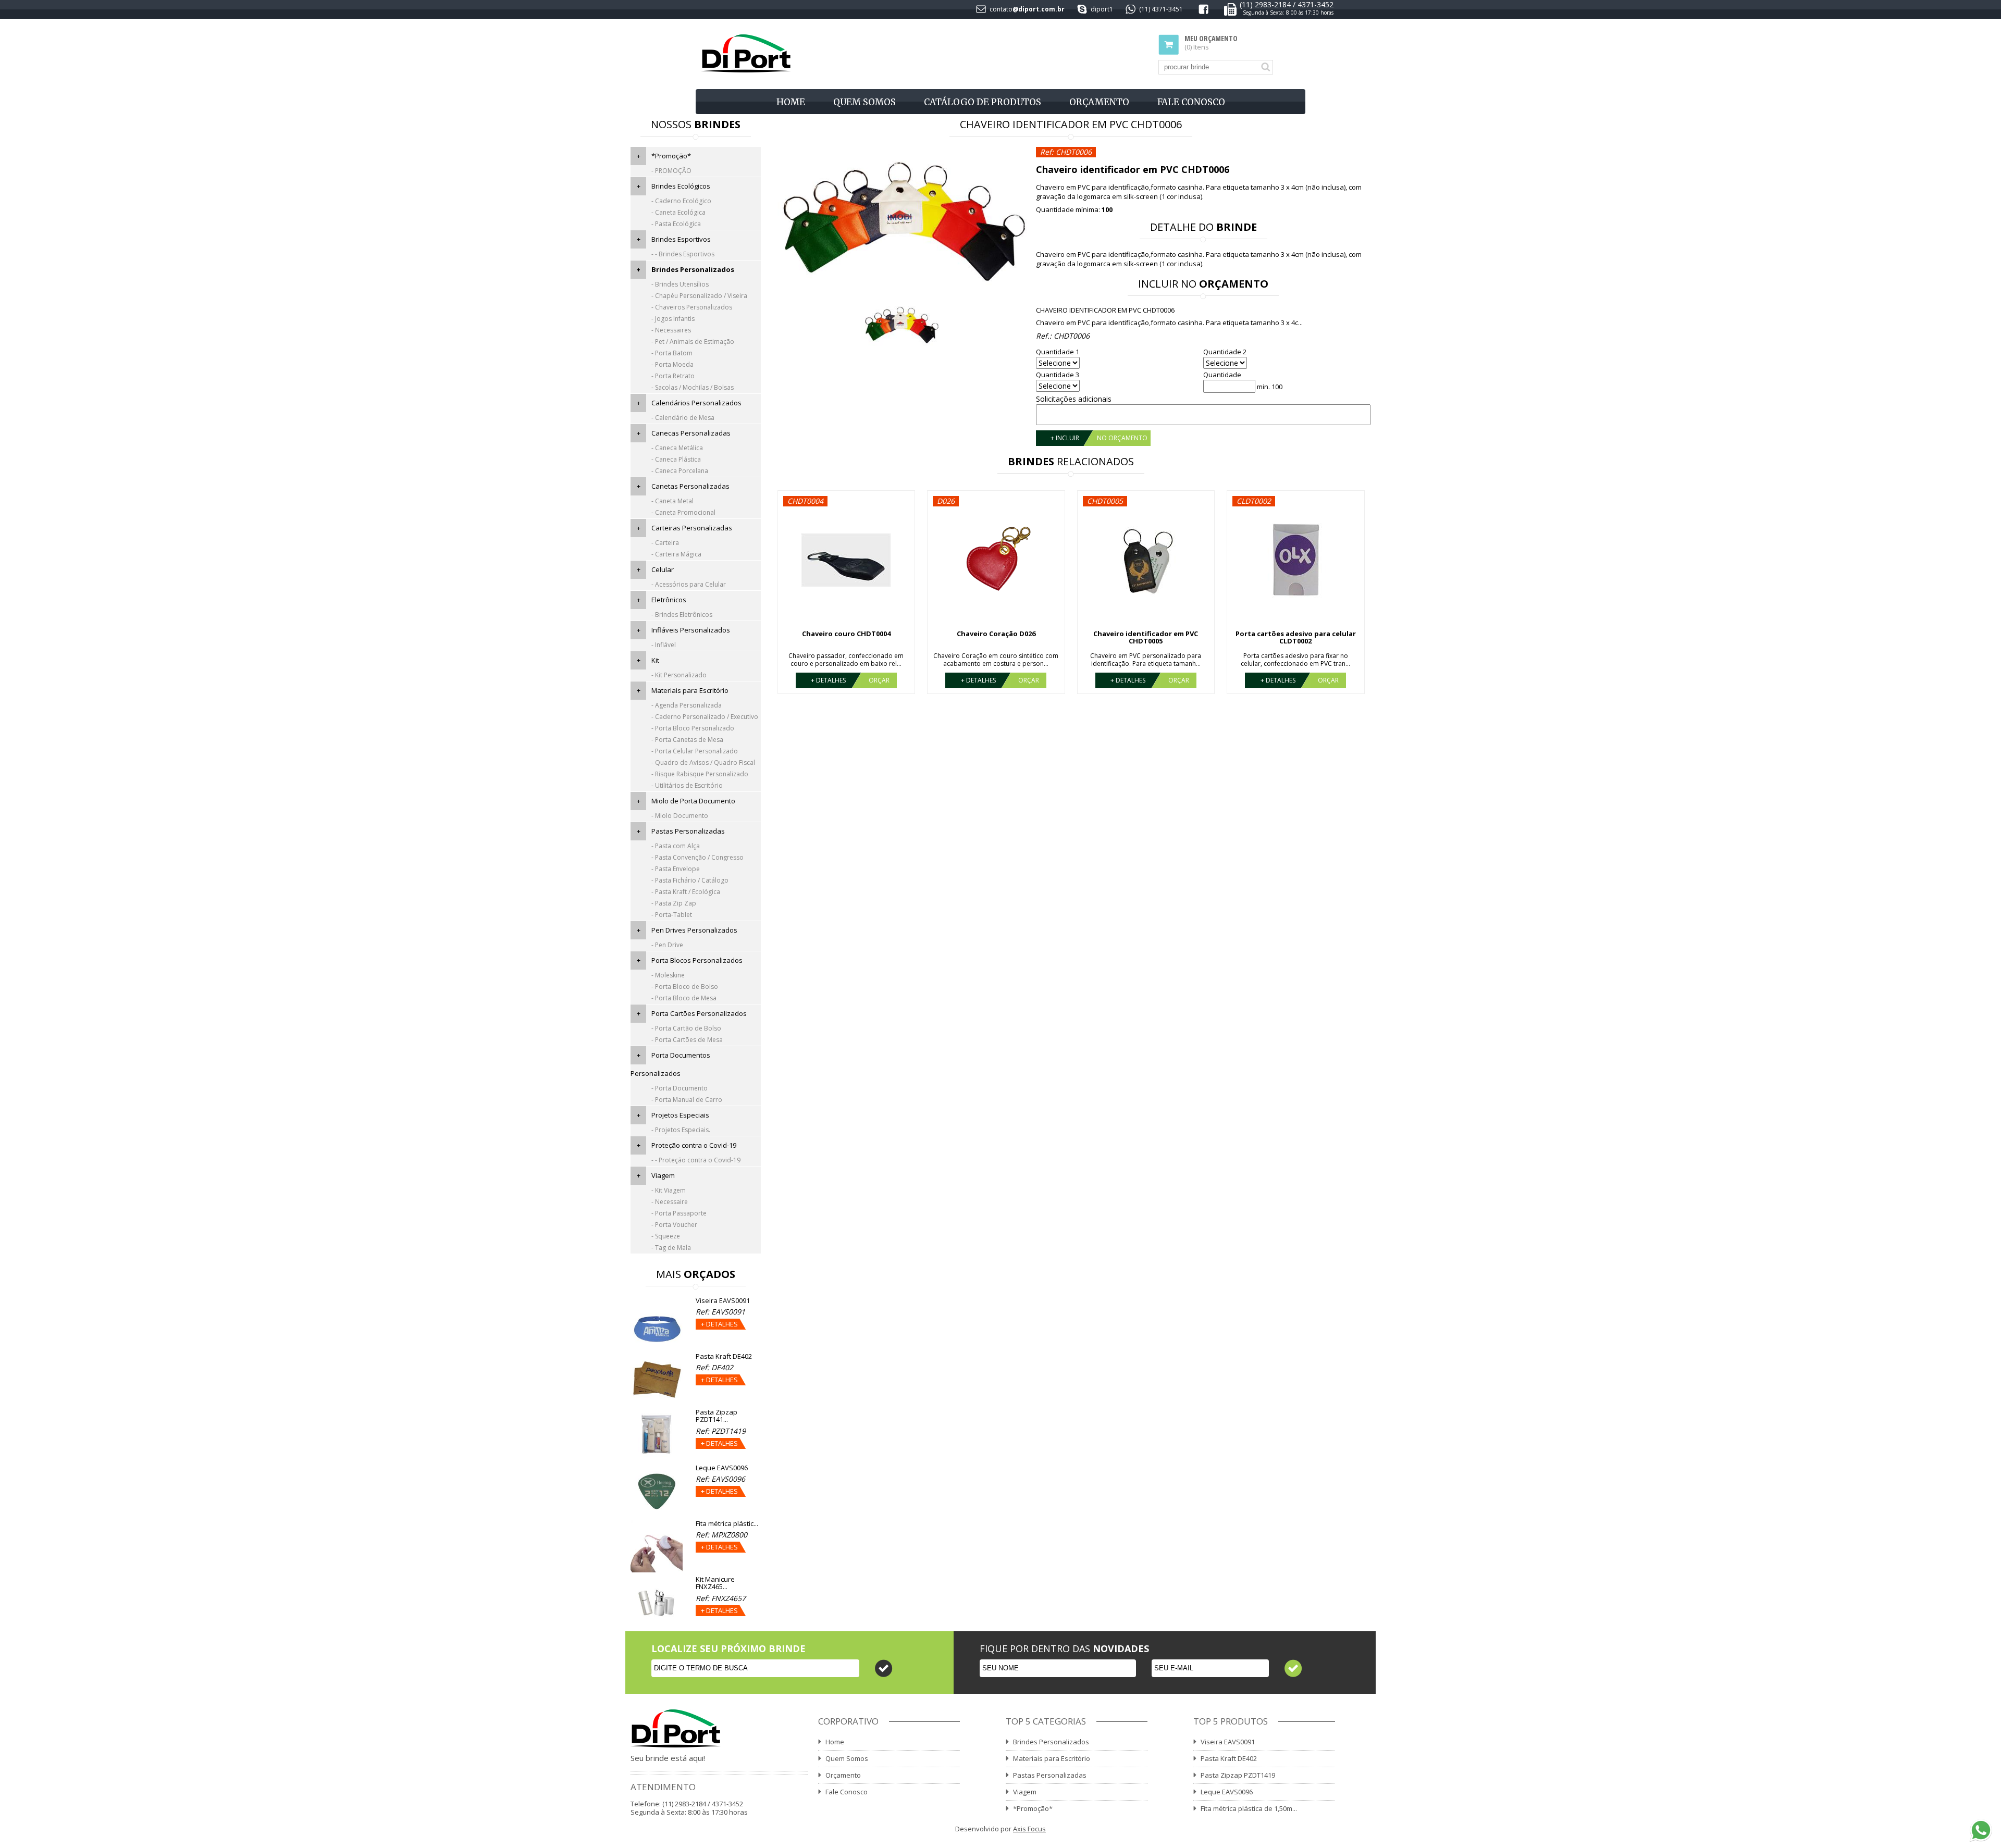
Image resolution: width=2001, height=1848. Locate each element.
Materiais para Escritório (690, 690)
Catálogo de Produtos (983, 102)
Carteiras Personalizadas (692, 528)
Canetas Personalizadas (690, 486)
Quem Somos (864, 102)
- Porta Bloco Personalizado (693, 728)
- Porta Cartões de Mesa (687, 1040)
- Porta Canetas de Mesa (687, 740)
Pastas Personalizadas (688, 831)
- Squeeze (666, 1236)
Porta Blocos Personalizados (697, 960)
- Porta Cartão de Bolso (686, 1028)
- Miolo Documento (680, 816)
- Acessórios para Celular (689, 584)
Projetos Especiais (680, 1115)
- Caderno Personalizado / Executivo (705, 717)
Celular (663, 569)
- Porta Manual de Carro (687, 1100)
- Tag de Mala (671, 1248)
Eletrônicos (669, 600)
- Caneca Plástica (676, 459)
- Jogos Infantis (673, 319)
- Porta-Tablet (672, 915)
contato (1001, 9)
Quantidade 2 (1225, 352)
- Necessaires (671, 330)
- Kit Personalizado (679, 675)
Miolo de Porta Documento (693, 801)
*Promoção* (671, 156)
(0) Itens (1211, 43)
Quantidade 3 (1058, 375)
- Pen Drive (667, 945)
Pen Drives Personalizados (694, 930)
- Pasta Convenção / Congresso (697, 857)
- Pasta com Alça (676, 846)
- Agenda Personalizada (687, 705)
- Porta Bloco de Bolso (685, 987)
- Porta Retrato (673, 376)
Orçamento (1099, 102)
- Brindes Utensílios (680, 284)
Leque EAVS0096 (1227, 1792)
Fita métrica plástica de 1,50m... (1249, 1808)
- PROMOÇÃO (671, 171)
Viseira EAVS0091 (1228, 1742)
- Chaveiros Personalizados (692, 307)
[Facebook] (1203, 11)
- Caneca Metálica (677, 448)
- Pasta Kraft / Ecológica (686, 892)
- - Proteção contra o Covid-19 (696, 1160)
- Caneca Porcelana (680, 471)
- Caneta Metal (672, 501)
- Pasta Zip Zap (674, 903)
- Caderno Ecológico (681, 201)
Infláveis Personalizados (691, 630)
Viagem (663, 1175)
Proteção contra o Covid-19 (694, 1145)
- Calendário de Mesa (683, 418)
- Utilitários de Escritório (687, 785)
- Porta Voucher (674, 1225)
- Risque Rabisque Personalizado (700, 774)
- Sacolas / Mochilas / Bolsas (693, 387)
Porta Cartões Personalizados (699, 1013)
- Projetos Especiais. (681, 1130)
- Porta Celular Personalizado (695, 751)
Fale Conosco (1191, 102)
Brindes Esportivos (681, 239)
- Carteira (665, 543)
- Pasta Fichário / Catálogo (690, 880)
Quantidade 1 (1058, 352)
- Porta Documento (680, 1088)
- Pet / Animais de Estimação (693, 342)
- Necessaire (670, 1202)
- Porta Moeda (672, 364)
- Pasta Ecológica (676, 224)
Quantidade (1222, 375)
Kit (655, 660)
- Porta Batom (672, 353)
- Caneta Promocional (683, 512)
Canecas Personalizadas (691, 433)
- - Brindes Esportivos (683, 254)
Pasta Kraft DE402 (1229, 1758)
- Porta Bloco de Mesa (684, 998)
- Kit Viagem (669, 1190)
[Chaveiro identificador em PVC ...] (900, 220)
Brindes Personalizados (693, 269)
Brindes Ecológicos (681, 186)
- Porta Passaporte (679, 1213)
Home (791, 102)
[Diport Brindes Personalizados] (746, 54)
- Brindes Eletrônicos (682, 615)
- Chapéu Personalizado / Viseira (699, 296)
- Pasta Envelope (676, 869)
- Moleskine (668, 975)
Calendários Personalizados (696, 403)
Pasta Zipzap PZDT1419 (1238, 1775)
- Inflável (664, 645)
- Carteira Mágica (676, 554)
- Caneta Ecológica (678, 212)
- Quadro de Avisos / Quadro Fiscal (703, 762)
